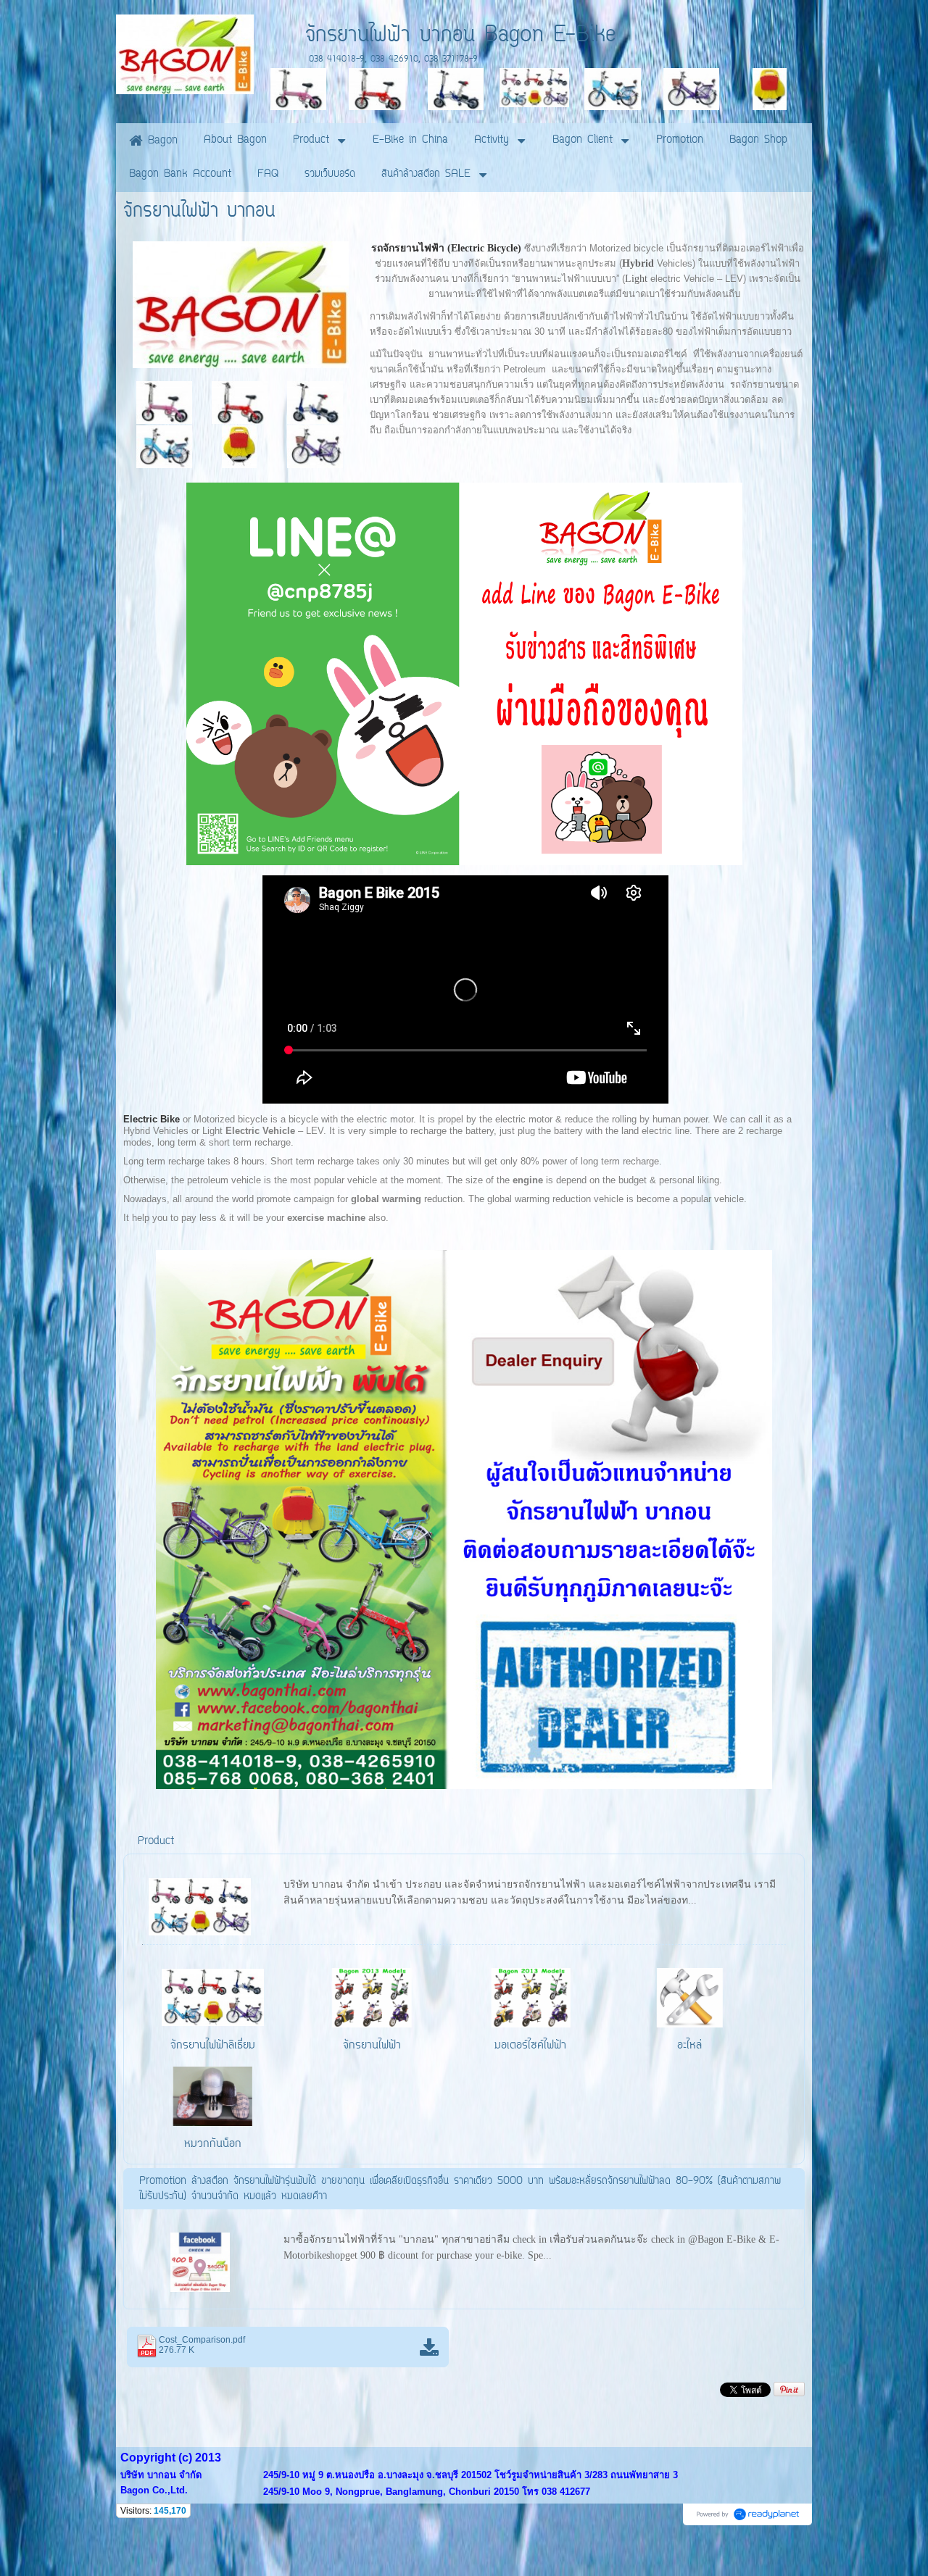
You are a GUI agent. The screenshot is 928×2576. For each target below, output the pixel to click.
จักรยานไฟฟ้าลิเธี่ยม (213, 2046)
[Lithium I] (164, 402)
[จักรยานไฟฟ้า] (241, 302)
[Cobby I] (164, 446)
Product (156, 1842)
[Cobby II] (315, 446)
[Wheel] (239, 446)
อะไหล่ (689, 2046)
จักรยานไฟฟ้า (372, 2046)
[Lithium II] (240, 402)
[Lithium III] (315, 402)
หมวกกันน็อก (213, 2144)
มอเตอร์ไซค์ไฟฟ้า (530, 2046)
